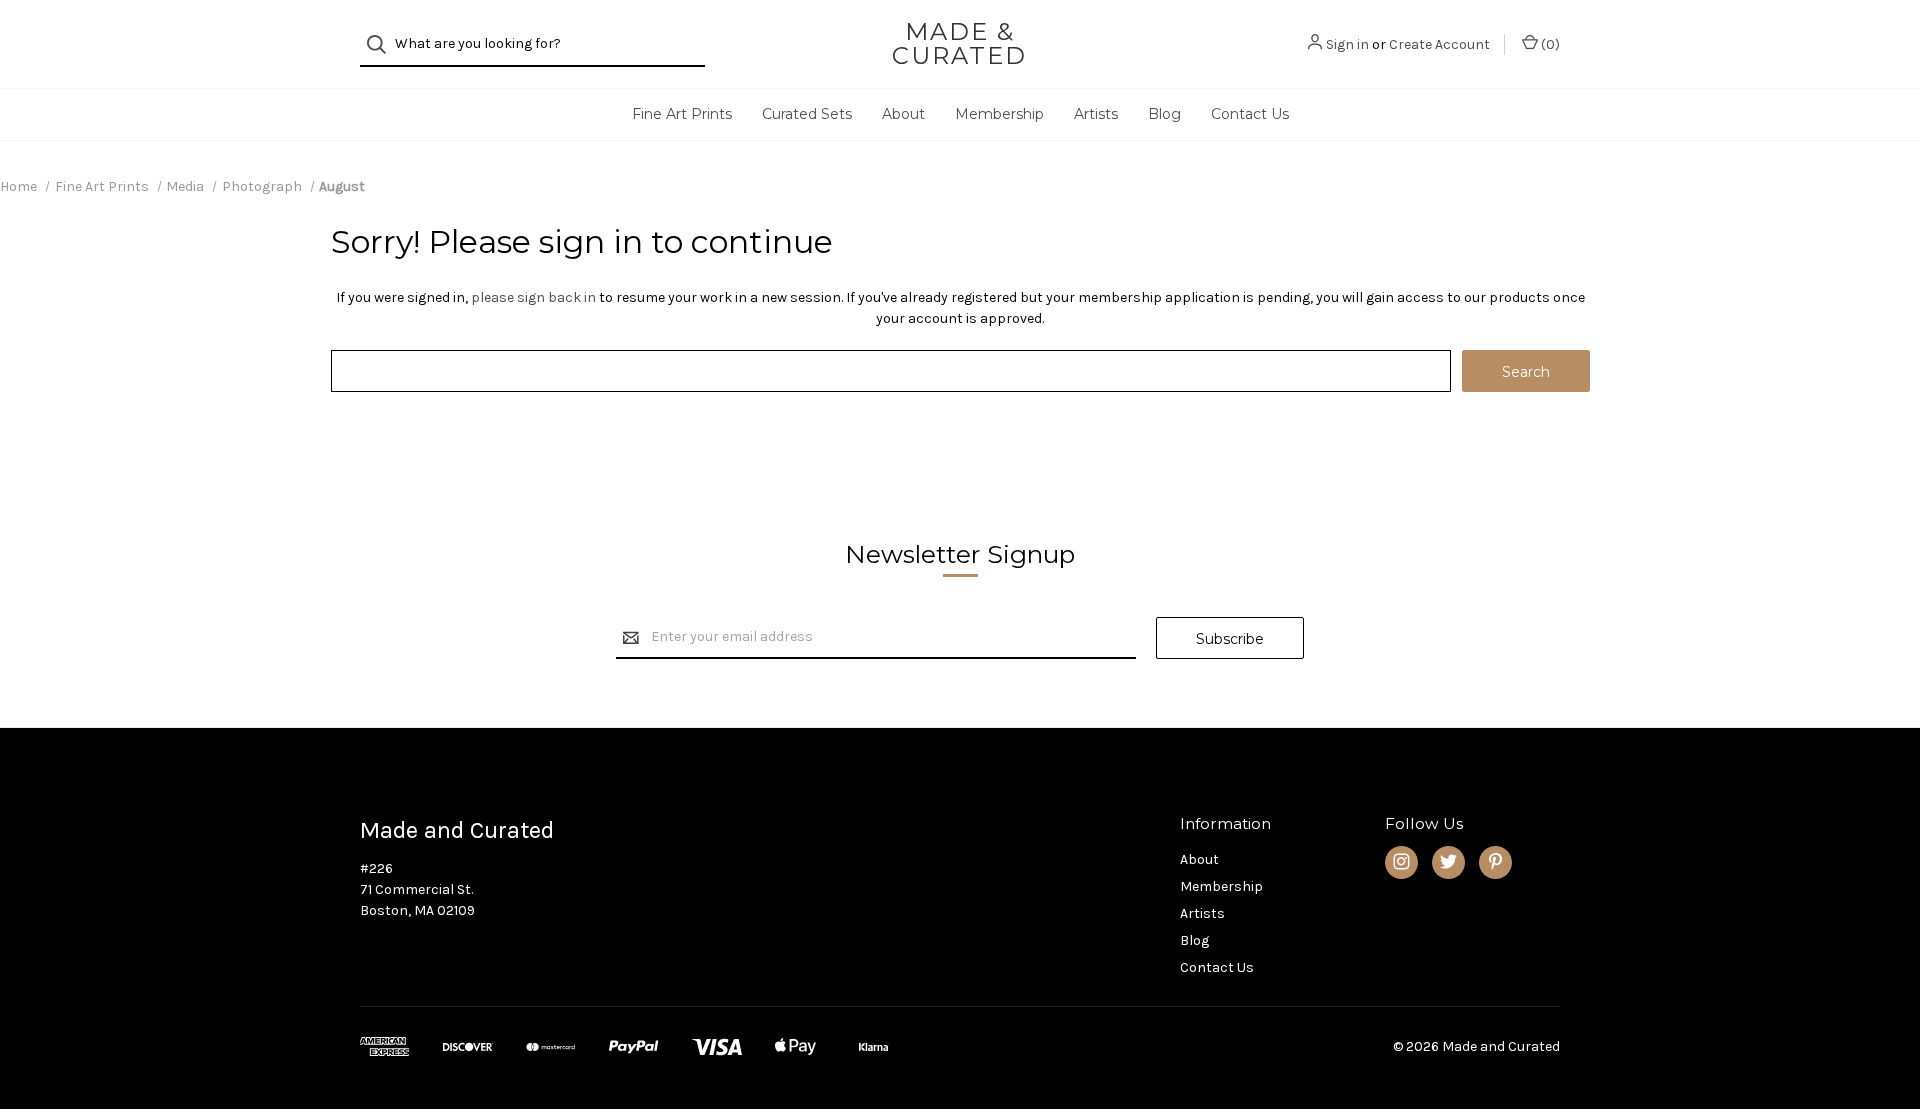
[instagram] (1401, 861)
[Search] (382, 44)
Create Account (1439, 44)
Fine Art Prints (682, 114)
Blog (1164, 114)
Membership (999, 114)
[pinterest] (1495, 861)
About (903, 114)
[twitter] (1448, 861)
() (1549, 44)
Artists (1096, 114)
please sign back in (533, 297)
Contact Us (1250, 114)
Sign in (1347, 44)
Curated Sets (807, 114)
